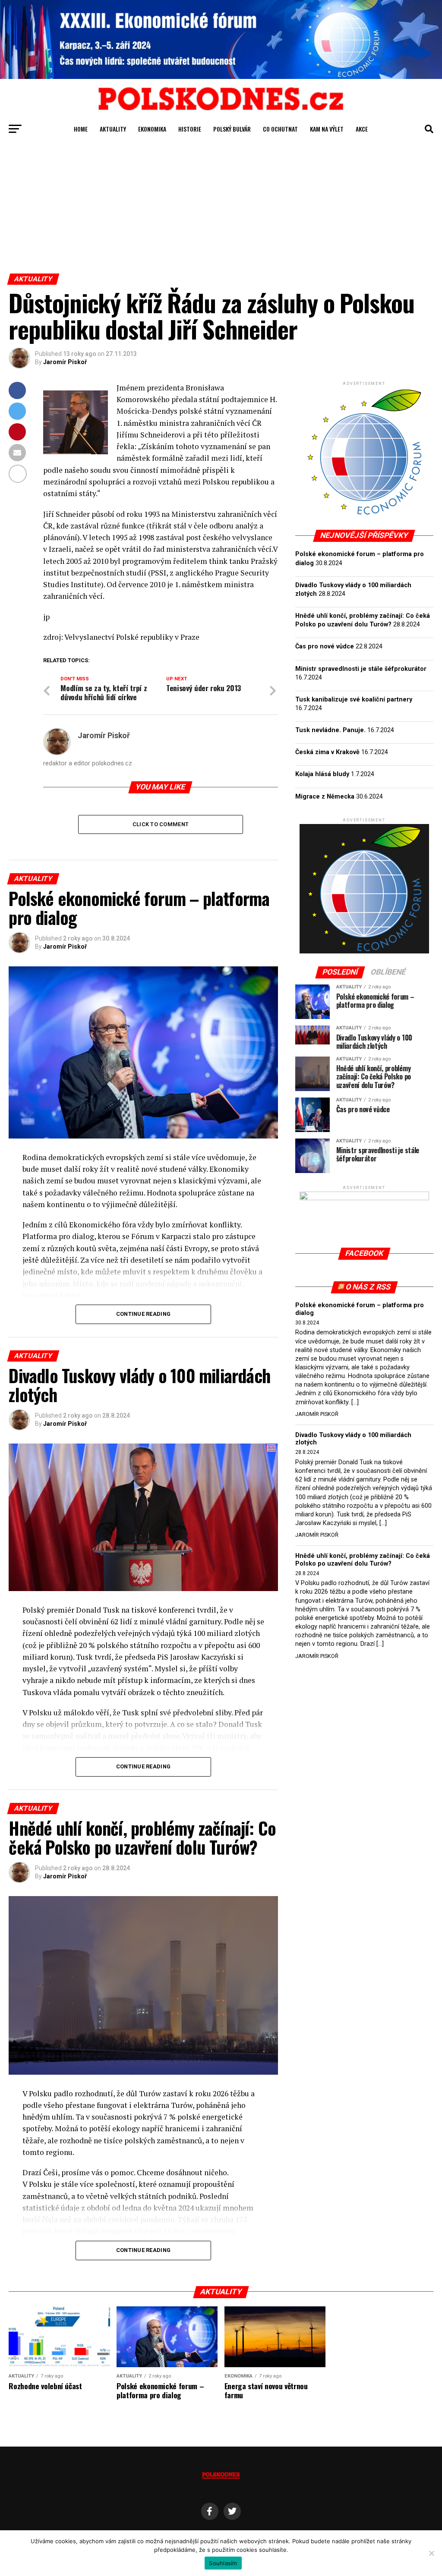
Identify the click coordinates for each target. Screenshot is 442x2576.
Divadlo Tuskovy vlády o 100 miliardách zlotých (353, 1439)
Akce (362, 129)
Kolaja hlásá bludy (322, 774)
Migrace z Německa (325, 797)
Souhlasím (223, 2563)
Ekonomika (152, 129)
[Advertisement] (221, 209)
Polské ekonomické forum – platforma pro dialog (360, 1309)
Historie (190, 129)
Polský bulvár (232, 129)
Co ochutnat (280, 129)
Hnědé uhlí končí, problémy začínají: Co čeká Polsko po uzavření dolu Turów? (363, 1560)
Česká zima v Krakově (327, 752)
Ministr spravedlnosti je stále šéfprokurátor (361, 669)
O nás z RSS (368, 1287)
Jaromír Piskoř (65, 362)
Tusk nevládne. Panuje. (330, 730)
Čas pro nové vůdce (325, 646)
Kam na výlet (327, 129)
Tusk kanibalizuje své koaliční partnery (354, 700)
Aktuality (113, 129)
